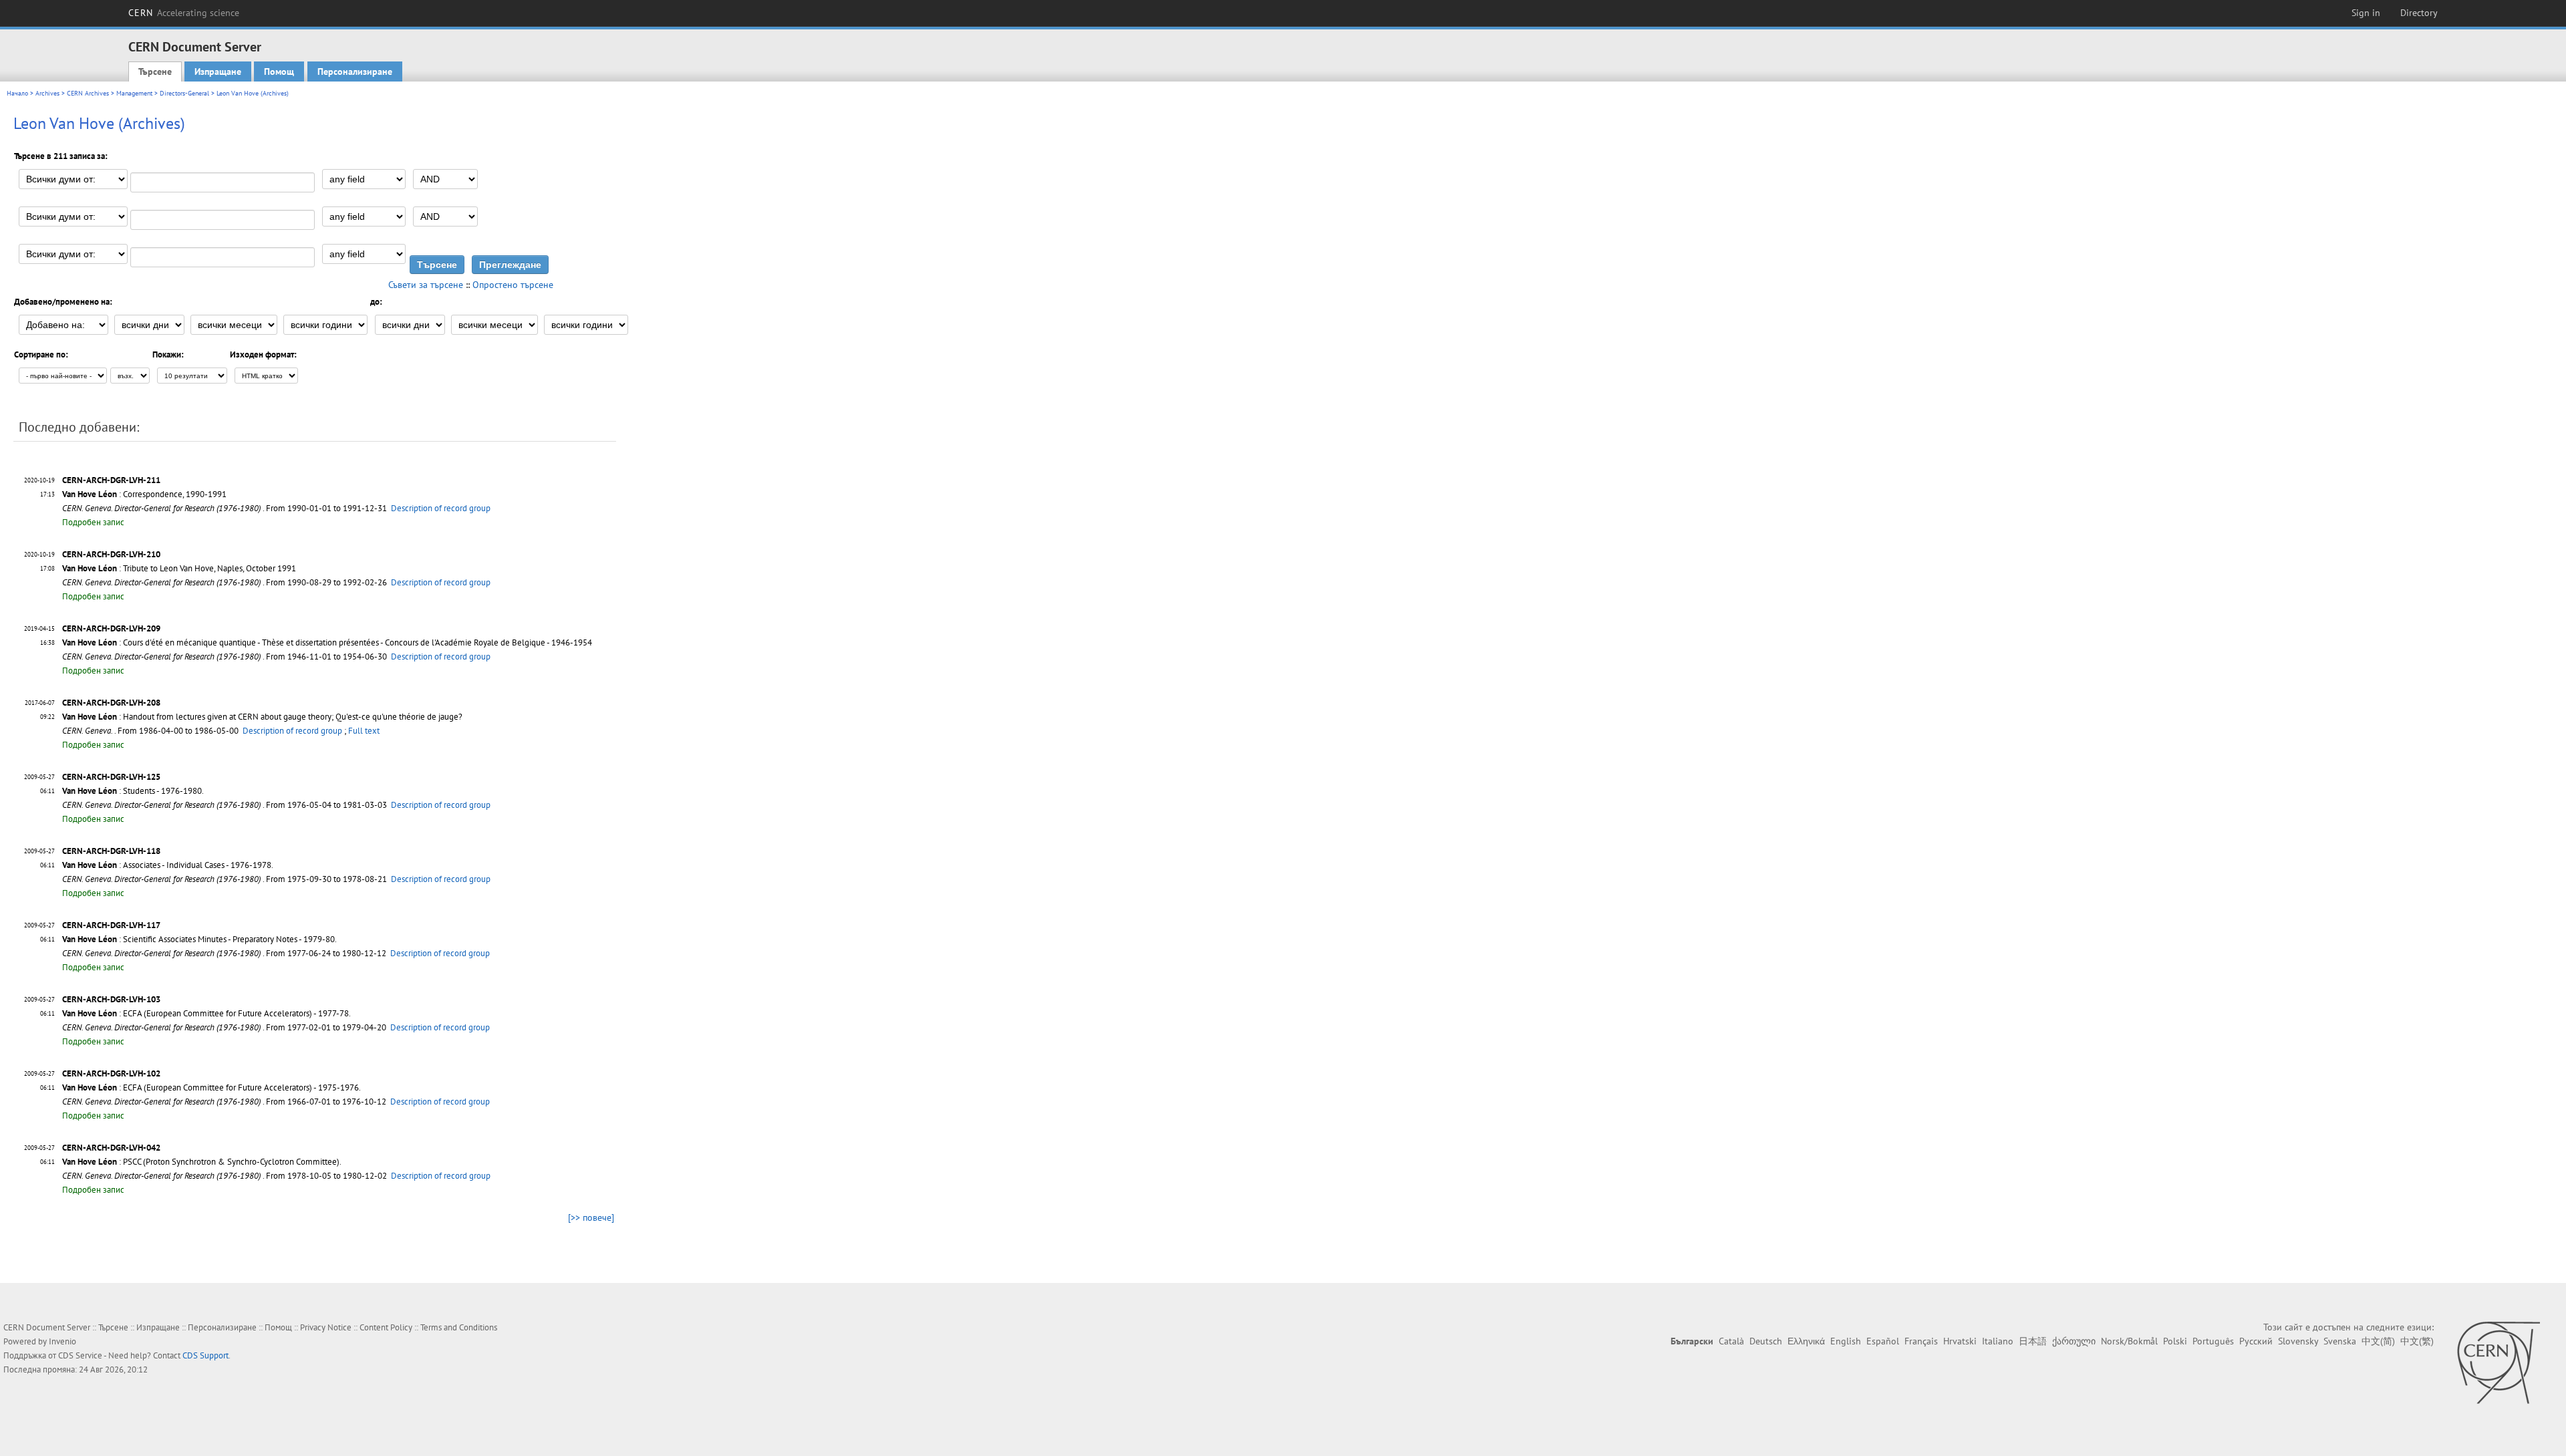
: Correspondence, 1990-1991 (144, 494)
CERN (184, 13)
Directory (2419, 13)
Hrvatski (1960, 1341)
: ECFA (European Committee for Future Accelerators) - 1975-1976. (211, 1087)
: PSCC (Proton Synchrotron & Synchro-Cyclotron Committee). (202, 1162)
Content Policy (386, 1327)
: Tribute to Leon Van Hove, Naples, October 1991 (179, 568)
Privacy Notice (326, 1327)
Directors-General (184, 93)
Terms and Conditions (459, 1327)
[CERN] (2498, 1362)
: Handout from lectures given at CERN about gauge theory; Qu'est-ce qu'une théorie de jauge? (262, 717)
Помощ (279, 71)
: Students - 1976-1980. (133, 791)
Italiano (1998, 1341)
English (1846, 1341)
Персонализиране (355, 71)
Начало (17, 93)
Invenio (62, 1341)
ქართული (2074, 1341)
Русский (2256, 1341)
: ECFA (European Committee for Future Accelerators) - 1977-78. (206, 1013)
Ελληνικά (1806, 1341)
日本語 (2033, 1341)
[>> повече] (591, 1217)
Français (1921, 1341)
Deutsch (1766, 1341)
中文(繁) (2417, 1341)
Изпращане (218, 71)
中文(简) (2378, 1341)
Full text (364, 731)
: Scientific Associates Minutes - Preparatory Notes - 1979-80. (199, 939)
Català (1731, 1341)
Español (1883, 1341)
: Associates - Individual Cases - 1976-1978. (168, 865)
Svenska (2340, 1341)
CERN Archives (88, 93)
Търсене (155, 71)
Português (2213, 1341)
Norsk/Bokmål (2129, 1341)
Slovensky (2298, 1341)
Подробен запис (93, 522)
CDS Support (205, 1355)
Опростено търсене (513, 285)
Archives (47, 93)
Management (134, 93)
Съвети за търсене (426, 285)
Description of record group (441, 508)
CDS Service (80, 1355)
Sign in (2366, 13)
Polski (2175, 1341)
